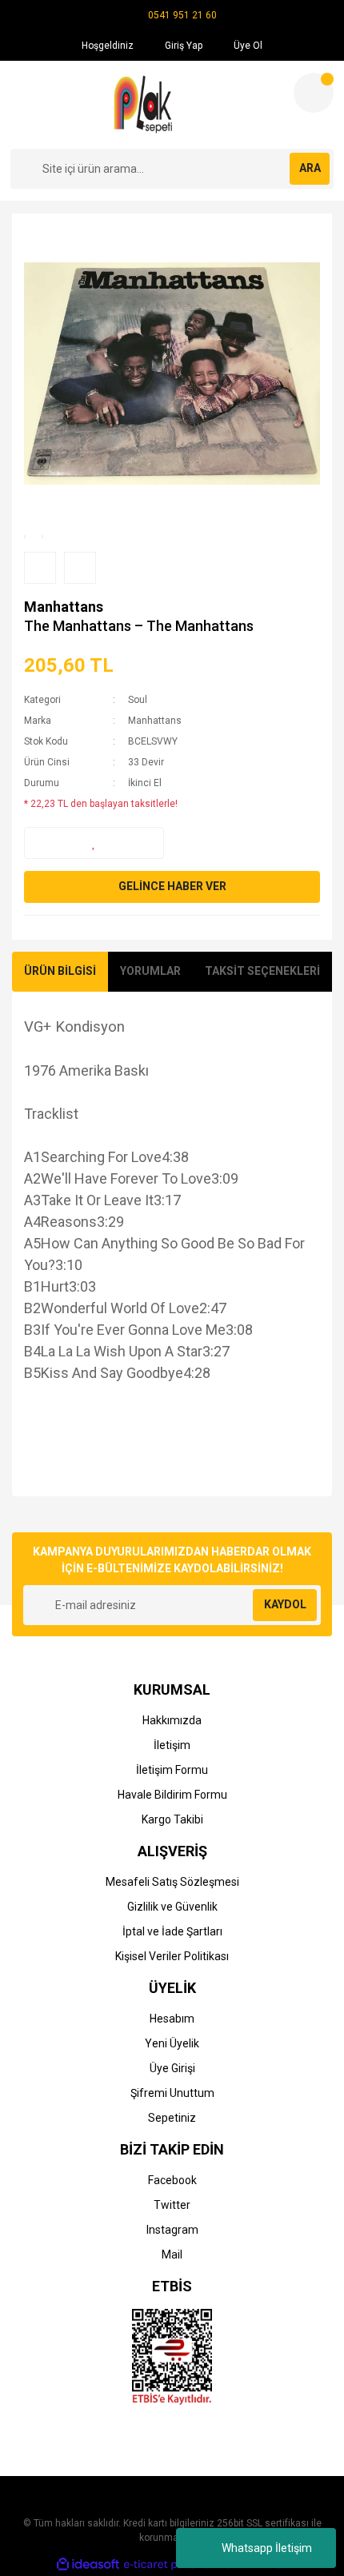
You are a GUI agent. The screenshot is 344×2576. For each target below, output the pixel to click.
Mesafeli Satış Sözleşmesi (172, 1882)
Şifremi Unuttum (172, 2093)
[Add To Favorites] (94, 843)
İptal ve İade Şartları (172, 1931)
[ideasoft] (88, 2564)
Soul (138, 700)
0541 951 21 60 (182, 15)
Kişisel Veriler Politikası (172, 1956)
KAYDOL (285, 1604)
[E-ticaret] (170, 2564)
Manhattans (64, 607)
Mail (172, 2254)
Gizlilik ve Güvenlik (172, 1907)
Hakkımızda (172, 1720)
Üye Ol (247, 46)
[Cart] (314, 93)
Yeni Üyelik (172, 2043)
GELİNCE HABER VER (172, 886)
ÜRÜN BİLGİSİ (60, 971)
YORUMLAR (150, 971)
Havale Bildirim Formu (172, 1795)
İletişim (172, 1745)
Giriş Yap (182, 46)
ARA (310, 168)
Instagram (172, 2230)
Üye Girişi (172, 2068)
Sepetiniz (172, 2118)
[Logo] (145, 105)
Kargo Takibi (172, 1819)
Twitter (172, 2205)
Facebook (172, 2180)
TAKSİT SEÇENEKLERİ (262, 971)
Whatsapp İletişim (267, 2548)
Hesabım (172, 2019)
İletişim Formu (172, 1770)
